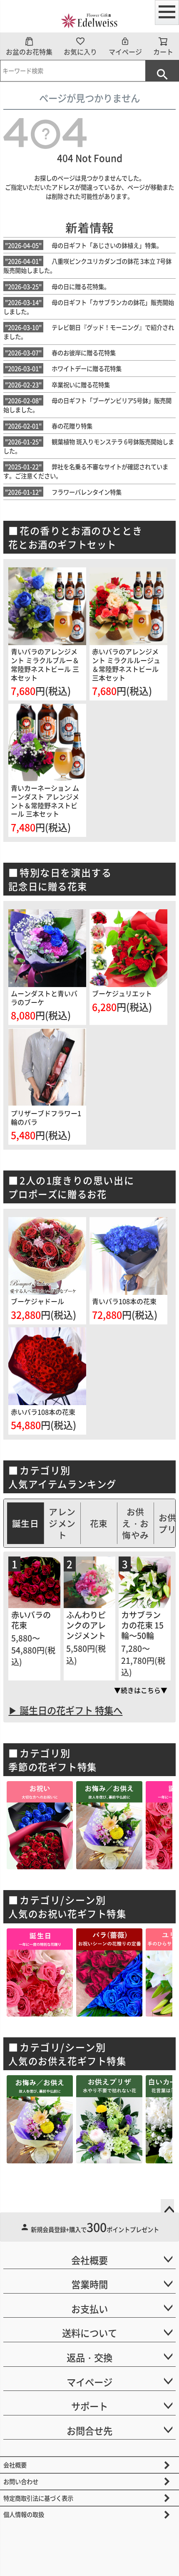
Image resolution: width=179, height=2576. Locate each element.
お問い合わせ (21, 2481)
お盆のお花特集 (29, 52)
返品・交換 (89, 2357)
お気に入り (80, 52)
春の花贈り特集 (49, 426)
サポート (89, 2406)
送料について (89, 2333)
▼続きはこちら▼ (141, 1690)
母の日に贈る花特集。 (57, 286)
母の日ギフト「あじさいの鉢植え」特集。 (84, 245)
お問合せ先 (89, 2430)
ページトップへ (167, 2206)
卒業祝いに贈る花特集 (57, 385)
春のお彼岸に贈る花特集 (60, 353)
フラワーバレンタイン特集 (63, 492)
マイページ (125, 52)
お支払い (89, 2309)
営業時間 (89, 2284)
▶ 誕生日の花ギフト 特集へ (65, 1710)
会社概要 (89, 2260)
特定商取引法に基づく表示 (38, 2498)
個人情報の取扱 (24, 2514)
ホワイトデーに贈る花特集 (63, 368)
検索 (162, 71)
